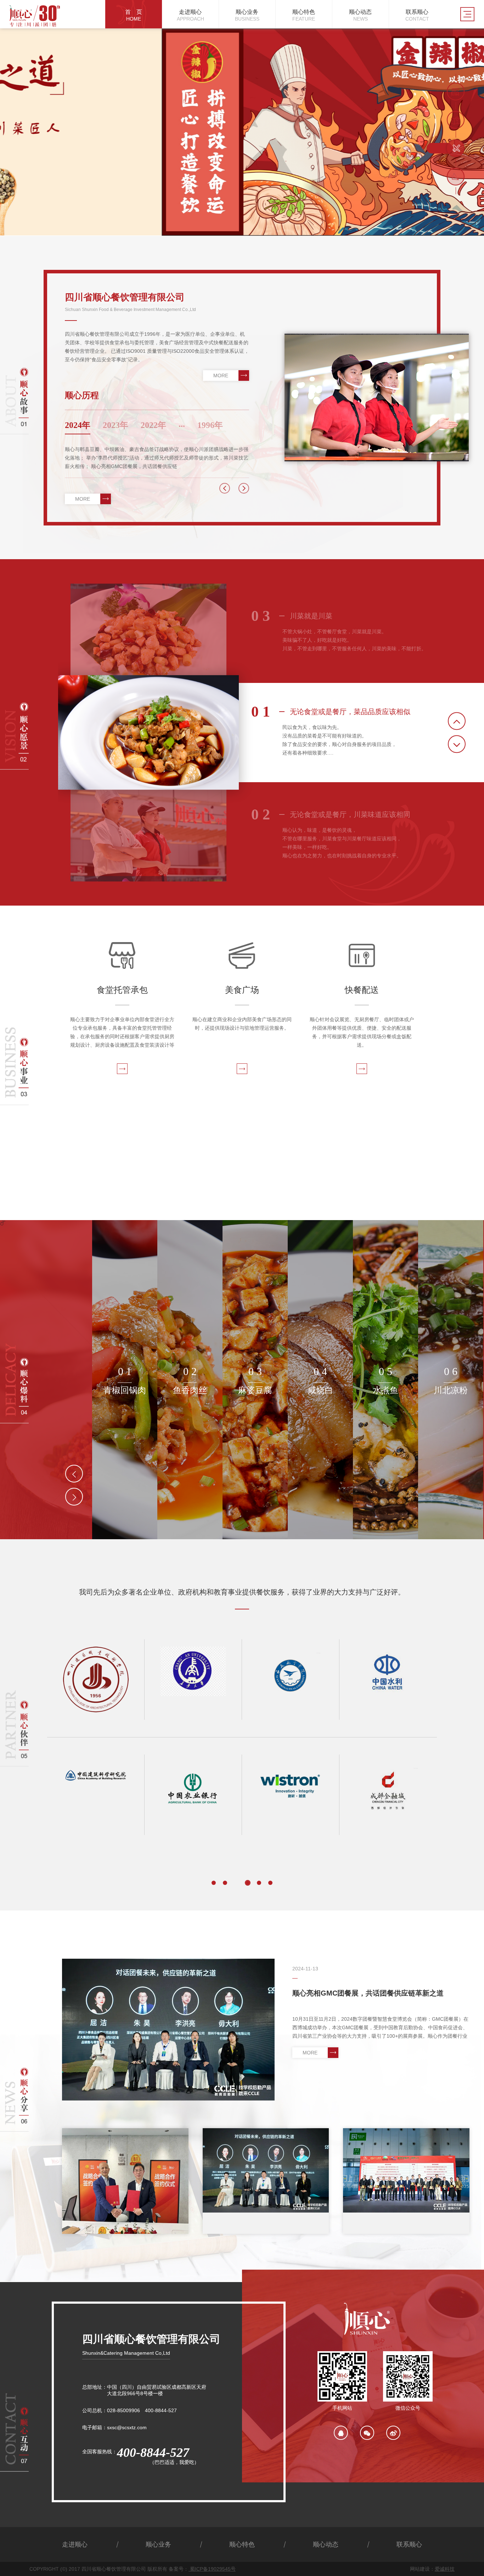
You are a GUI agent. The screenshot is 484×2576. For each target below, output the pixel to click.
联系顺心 (409, 2544)
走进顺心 (75, 2544)
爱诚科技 (445, 2569)
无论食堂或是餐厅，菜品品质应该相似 (331, 712)
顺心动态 (326, 2544)
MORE (221, 375)
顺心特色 (242, 2544)
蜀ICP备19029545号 (212, 2569)
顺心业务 (158, 2544)
